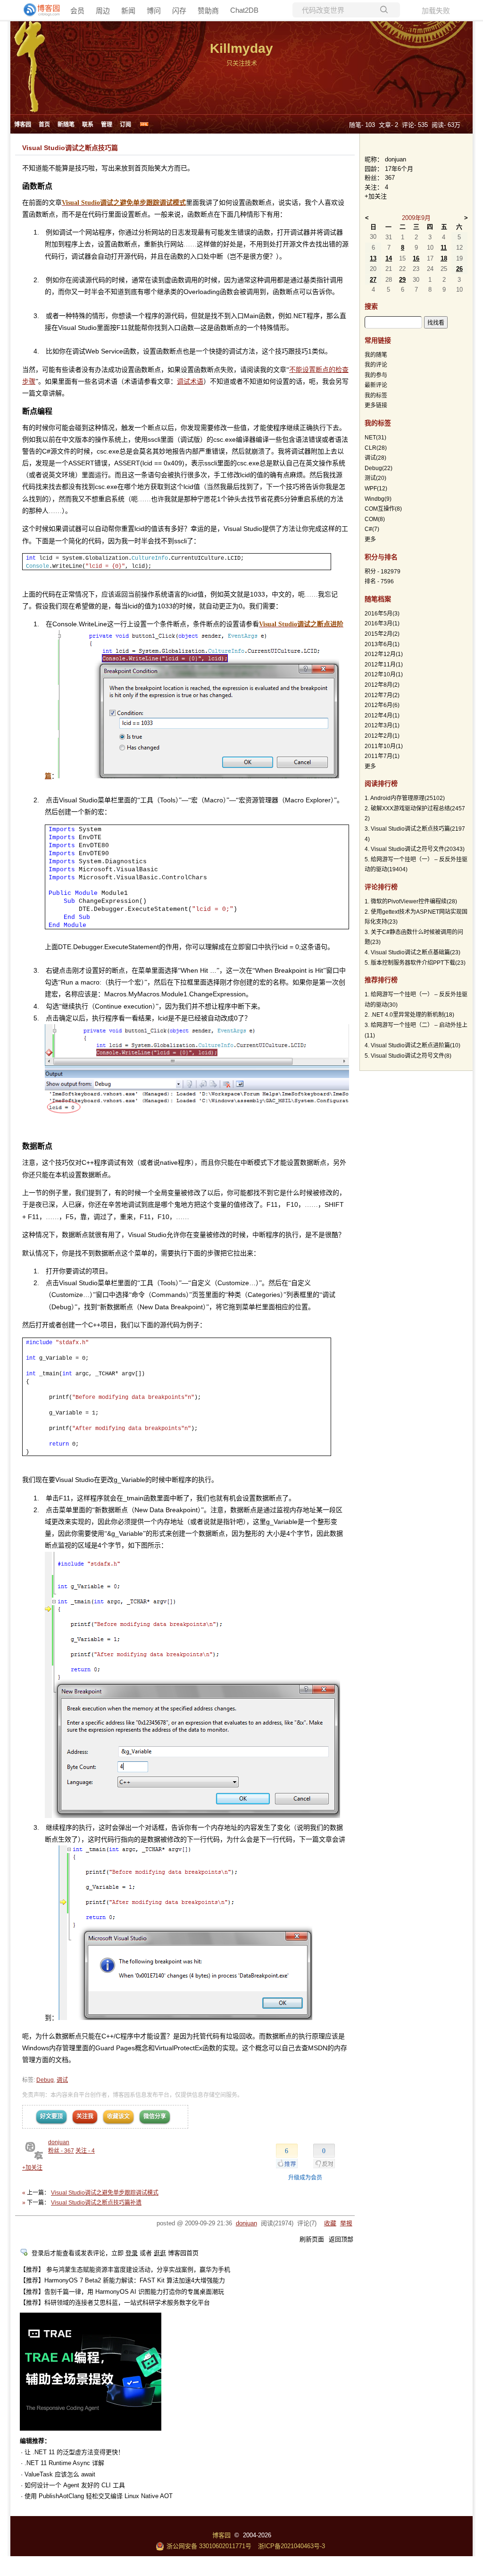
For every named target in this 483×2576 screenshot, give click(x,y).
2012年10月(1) (384, 674)
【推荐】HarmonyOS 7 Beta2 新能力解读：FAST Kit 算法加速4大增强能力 (122, 2280)
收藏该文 (118, 2116)
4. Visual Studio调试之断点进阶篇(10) (412, 1045)
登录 (132, 2253)
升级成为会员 (305, 2178)
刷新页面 (312, 2239)
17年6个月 (399, 169)
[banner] (38, 10)
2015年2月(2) (382, 634)
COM (375, 519)
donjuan (59, 2142)
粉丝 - (61, 2151)
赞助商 (208, 11)
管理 (107, 125)
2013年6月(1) (382, 644)
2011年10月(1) (384, 746)
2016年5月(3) (382, 614)
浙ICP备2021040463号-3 (291, 2546)
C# (372, 529)
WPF (376, 488)
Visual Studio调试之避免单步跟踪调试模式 (105, 2193)
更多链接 (376, 405)
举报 (346, 2223)
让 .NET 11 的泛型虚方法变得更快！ (74, 2452)
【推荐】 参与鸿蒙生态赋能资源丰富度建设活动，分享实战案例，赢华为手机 (125, 2269)
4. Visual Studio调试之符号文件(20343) (415, 849)
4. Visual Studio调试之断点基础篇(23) (412, 952)
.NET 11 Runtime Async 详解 (64, 2463)
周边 (103, 11)
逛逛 (160, 2253)
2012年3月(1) (382, 725)
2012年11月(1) (384, 665)
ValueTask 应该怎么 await (60, 2474)
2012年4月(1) (382, 716)
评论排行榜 (381, 887)
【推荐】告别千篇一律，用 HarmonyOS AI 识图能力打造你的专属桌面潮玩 (122, 2292)
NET (375, 438)
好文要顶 (51, 2116)
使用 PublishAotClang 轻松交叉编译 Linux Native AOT (99, 2496)
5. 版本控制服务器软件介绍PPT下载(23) (415, 963)
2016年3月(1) (382, 623)
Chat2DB (244, 10)
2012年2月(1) (382, 736)
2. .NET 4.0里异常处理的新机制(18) (409, 1015)
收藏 (330, 2223)
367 (390, 178)
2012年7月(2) (382, 695)
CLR (376, 448)
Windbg (378, 499)
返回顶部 (341, 2239)
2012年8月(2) (382, 685)
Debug (45, 2080)
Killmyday (241, 48)
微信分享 (155, 2116)
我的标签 (376, 396)
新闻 (128, 11)
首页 (44, 125)
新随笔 (66, 125)
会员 (77, 11)
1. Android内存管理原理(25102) (405, 798)
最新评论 (376, 385)
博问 (154, 11)
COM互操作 (383, 509)
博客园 (23, 125)
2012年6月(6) (382, 705)
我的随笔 (376, 355)
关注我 (85, 2116)
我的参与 (376, 375)
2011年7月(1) (382, 756)
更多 (370, 539)
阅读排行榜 (381, 783)
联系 (88, 125)
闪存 (179, 11)
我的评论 (376, 365)
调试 (62, 2080)
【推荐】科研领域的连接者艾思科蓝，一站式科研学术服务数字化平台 (115, 2302)
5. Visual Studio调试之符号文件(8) (408, 1056)
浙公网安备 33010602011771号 (209, 2546)
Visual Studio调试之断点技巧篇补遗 (96, 2203)
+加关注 (32, 2168)
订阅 (125, 125)
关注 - (85, 2151)
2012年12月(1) (384, 654)
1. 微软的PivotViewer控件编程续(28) (411, 901)
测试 (375, 478)
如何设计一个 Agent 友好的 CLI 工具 (75, 2485)
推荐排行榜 (381, 980)
